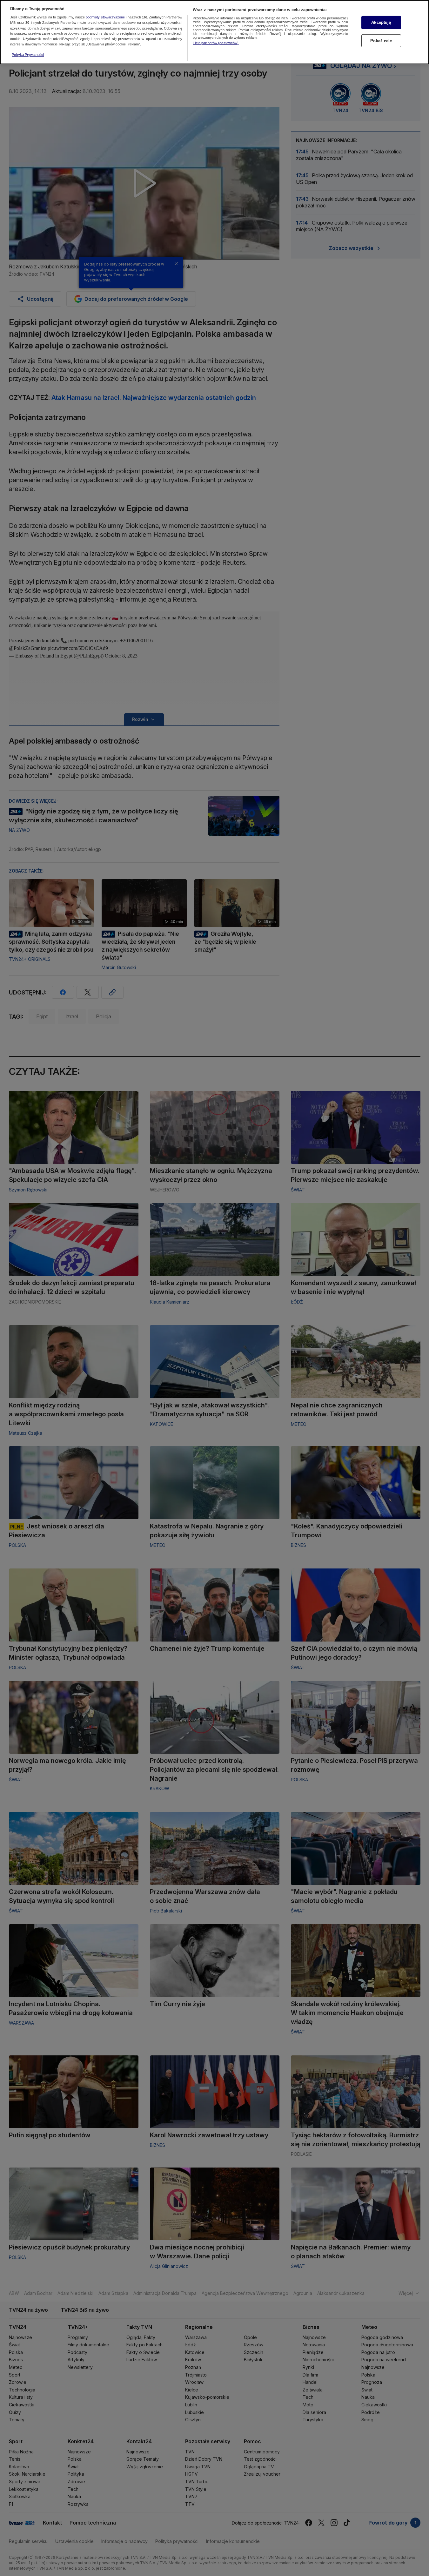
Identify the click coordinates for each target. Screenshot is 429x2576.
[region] (214, 32)
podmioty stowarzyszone (105, 17)
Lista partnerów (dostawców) (216, 43)
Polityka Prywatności (28, 55)
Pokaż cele (381, 41)
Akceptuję (381, 22)
